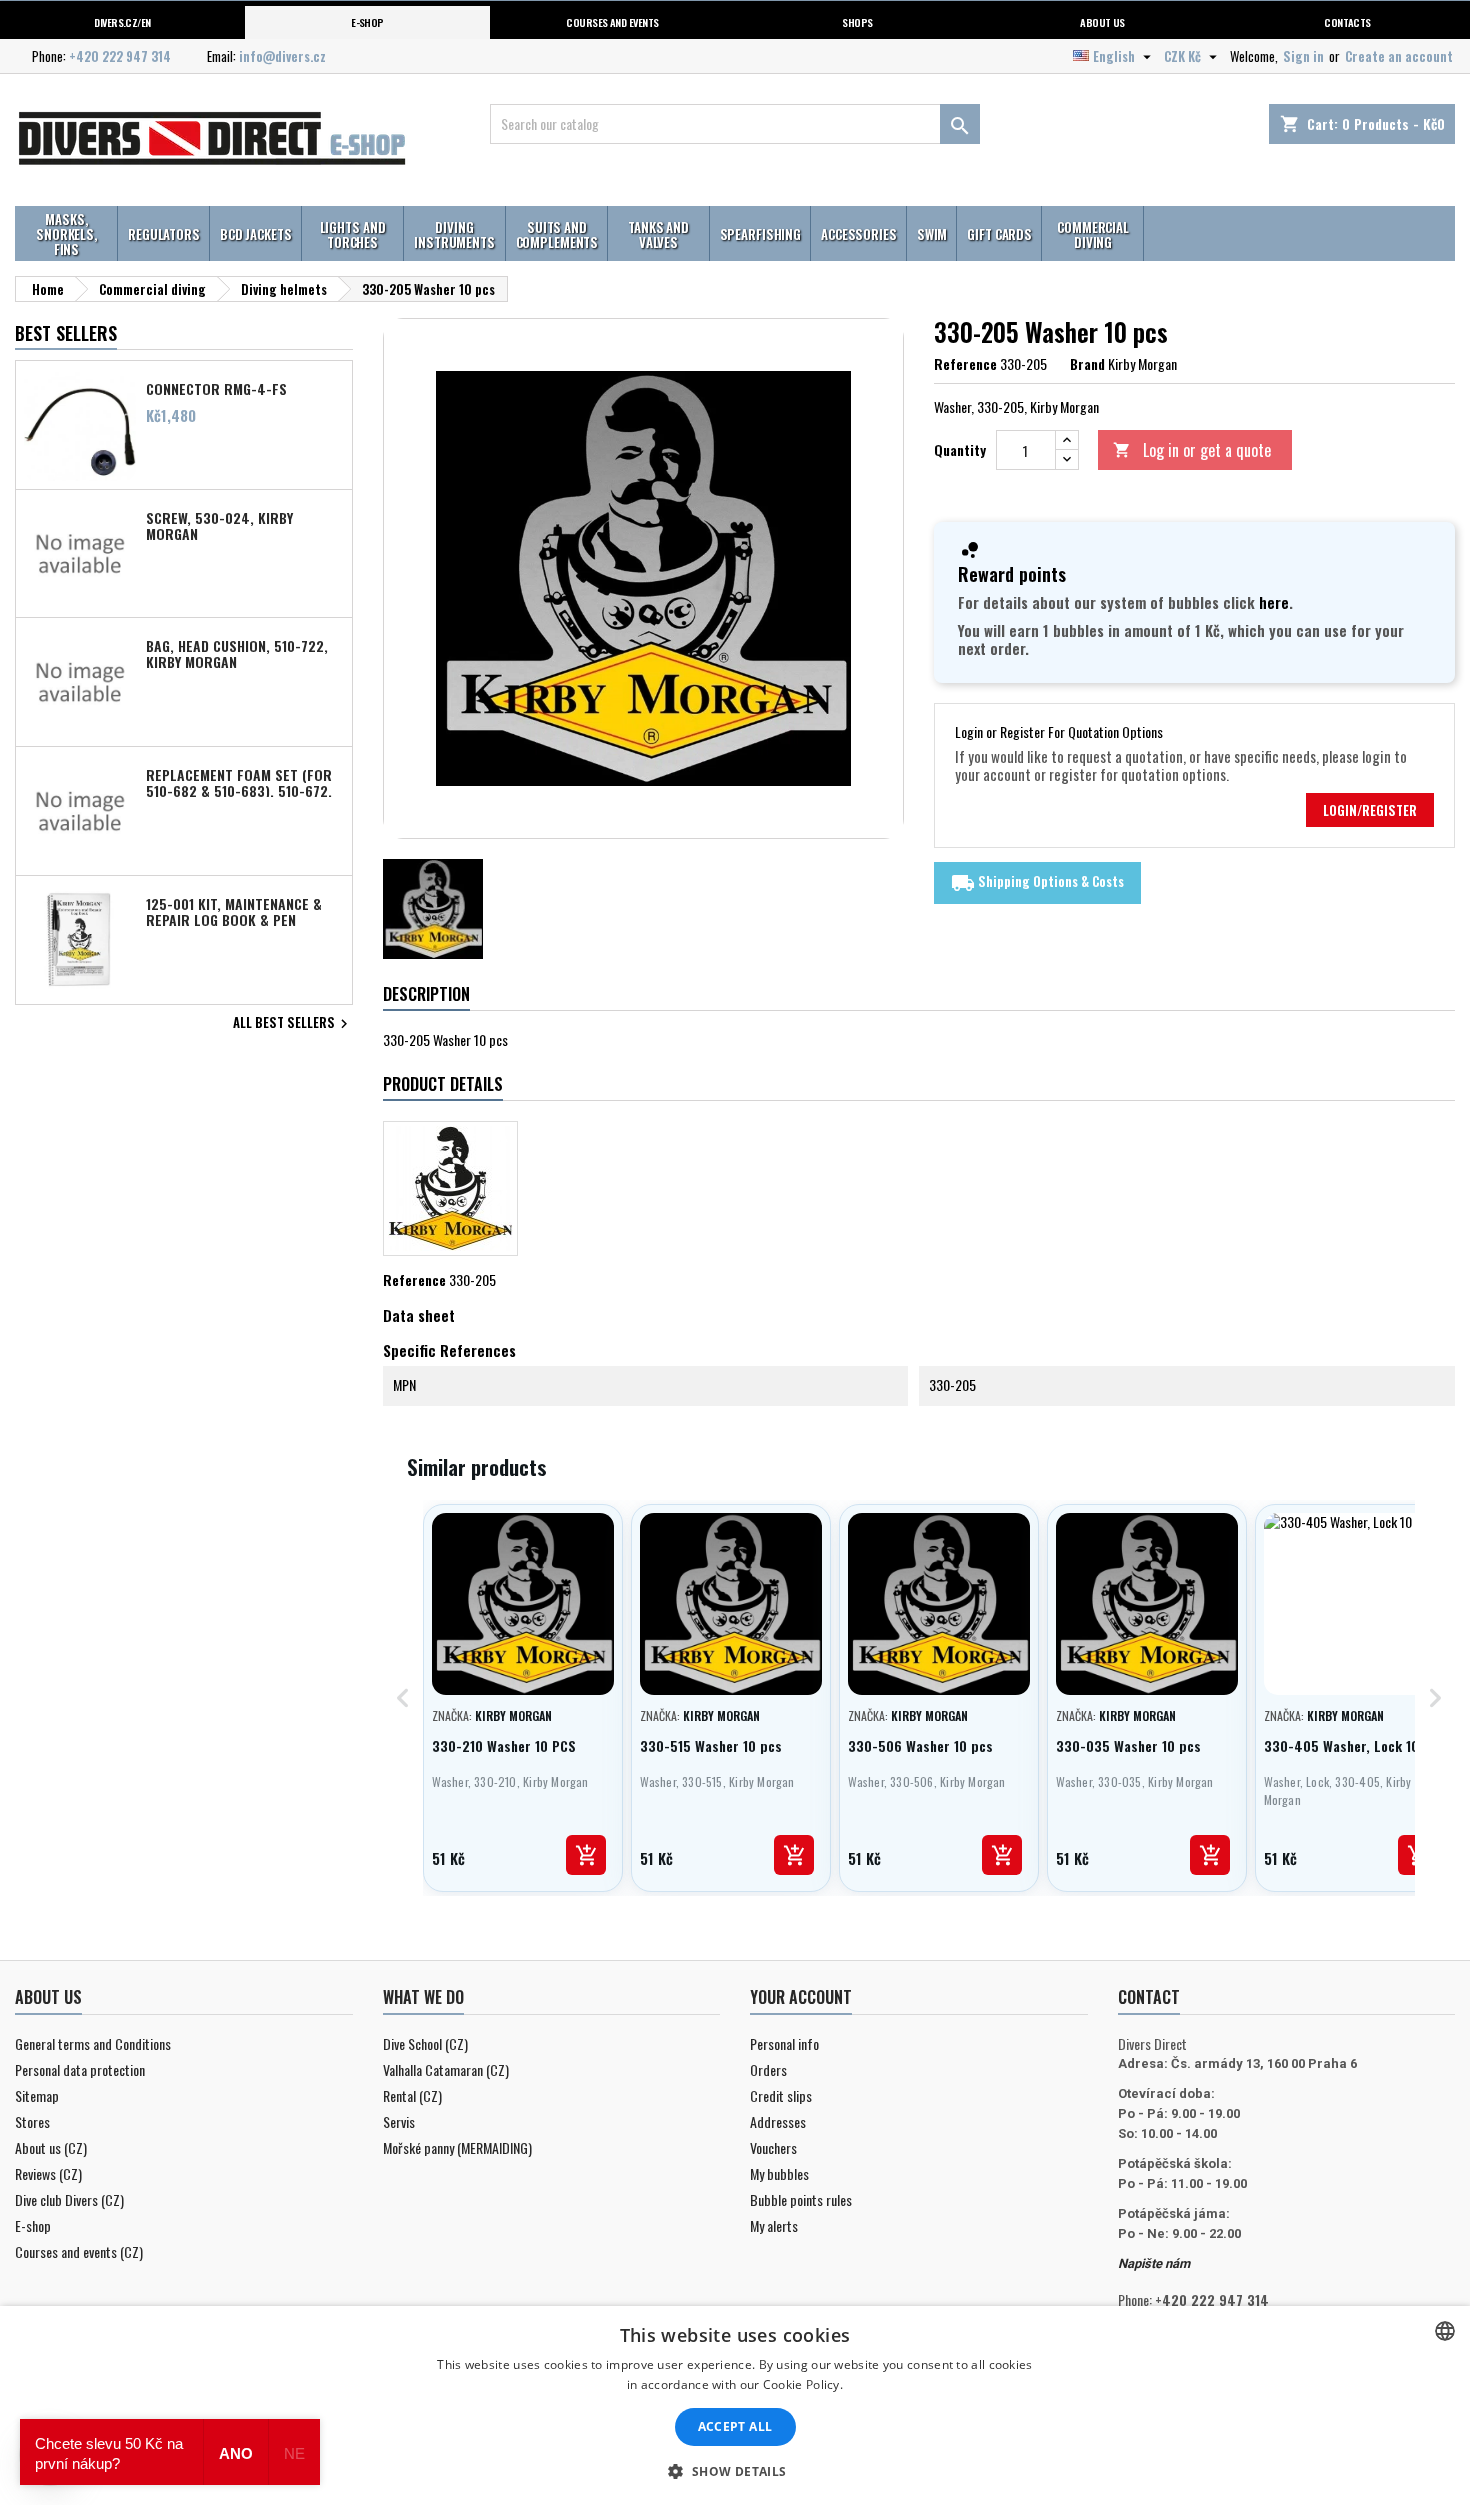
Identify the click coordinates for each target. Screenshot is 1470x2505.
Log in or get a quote (1192, 450)
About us (1102, 22)
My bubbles (779, 2173)
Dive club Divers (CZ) (69, 2199)
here (1274, 602)
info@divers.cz (282, 56)
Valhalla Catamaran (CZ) (446, 2069)
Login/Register (1370, 810)
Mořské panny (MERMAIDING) (457, 2147)
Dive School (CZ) (425, 2043)
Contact (1149, 1997)
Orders (768, 2069)
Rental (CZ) (412, 2095)
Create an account (1399, 56)
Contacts (1347, 22)
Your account (801, 1997)
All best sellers (293, 1024)
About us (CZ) (51, 2147)
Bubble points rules (801, 2199)
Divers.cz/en (122, 22)
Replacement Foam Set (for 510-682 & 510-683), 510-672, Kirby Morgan (239, 782)
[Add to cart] (586, 1855)
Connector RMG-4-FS (216, 389)
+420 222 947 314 (120, 56)
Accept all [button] (735, 2426)
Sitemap (37, 2095)
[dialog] (735, 2405)
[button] (734, 2471)
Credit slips (781, 2095)
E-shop (367, 22)
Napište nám (1154, 2263)
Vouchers (773, 2147)
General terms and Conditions (93, 2043)
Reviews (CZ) (48, 2173)
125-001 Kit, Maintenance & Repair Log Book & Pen (234, 911)
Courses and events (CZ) (79, 2251)
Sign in (1303, 56)
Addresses (778, 2121)
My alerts (774, 2225)
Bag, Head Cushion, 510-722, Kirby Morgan (237, 653)
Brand (1087, 364)
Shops (857, 22)
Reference (965, 364)
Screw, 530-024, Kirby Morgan (219, 525)
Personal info (784, 2043)
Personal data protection (80, 2069)
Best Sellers (66, 333)
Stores (32, 2121)
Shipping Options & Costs (1037, 883)
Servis (399, 2121)
